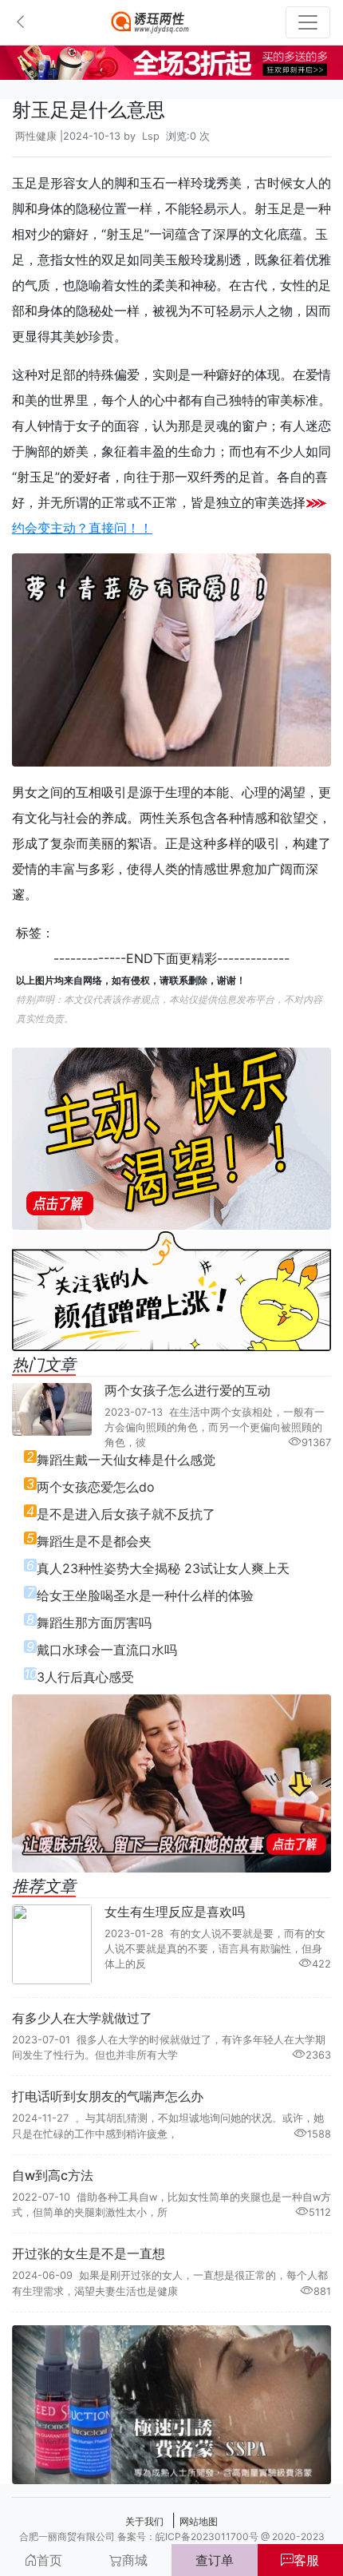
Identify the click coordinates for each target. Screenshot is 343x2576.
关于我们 (144, 2521)
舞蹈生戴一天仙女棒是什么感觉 (126, 1460)
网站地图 (199, 2521)
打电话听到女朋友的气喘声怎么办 (108, 2096)
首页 (49, 2560)
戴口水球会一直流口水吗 (107, 1650)
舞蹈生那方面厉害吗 (94, 1623)
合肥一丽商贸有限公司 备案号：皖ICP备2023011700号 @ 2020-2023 (172, 2536)
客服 (306, 2560)
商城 (135, 2560)
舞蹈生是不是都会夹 (94, 1541)
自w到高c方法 (53, 2175)
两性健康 (36, 136)
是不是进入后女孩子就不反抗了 (126, 1514)
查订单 (215, 2560)
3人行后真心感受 (85, 1677)
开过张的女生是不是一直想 (89, 2253)
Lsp (151, 136)
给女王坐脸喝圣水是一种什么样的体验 (145, 1595)
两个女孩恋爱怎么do (96, 1487)
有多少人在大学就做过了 (82, 2018)
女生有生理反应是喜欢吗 (175, 1912)
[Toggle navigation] (308, 22)
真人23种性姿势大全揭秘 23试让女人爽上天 (163, 1568)
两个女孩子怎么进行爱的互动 (187, 1390)
